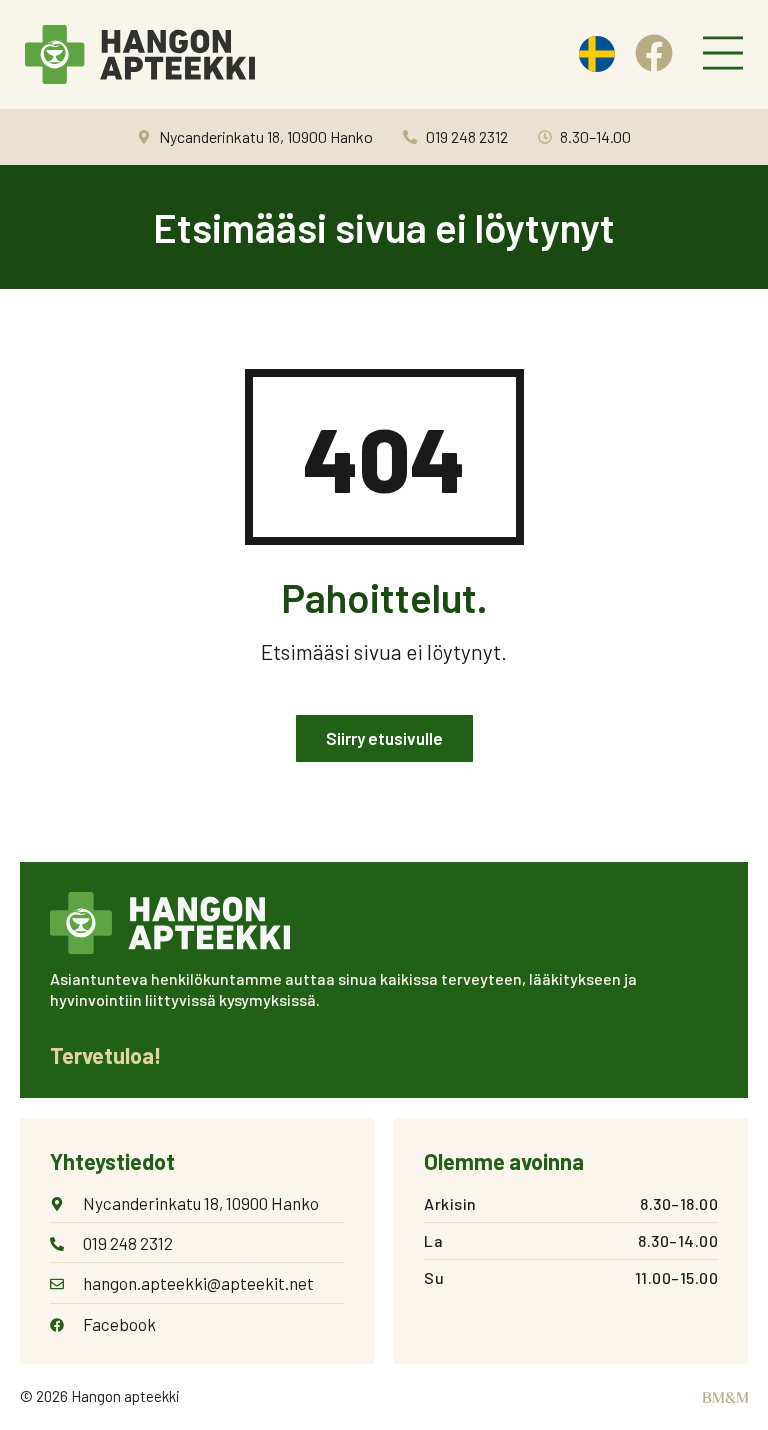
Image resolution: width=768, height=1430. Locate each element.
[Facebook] (654, 53)
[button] (723, 55)
